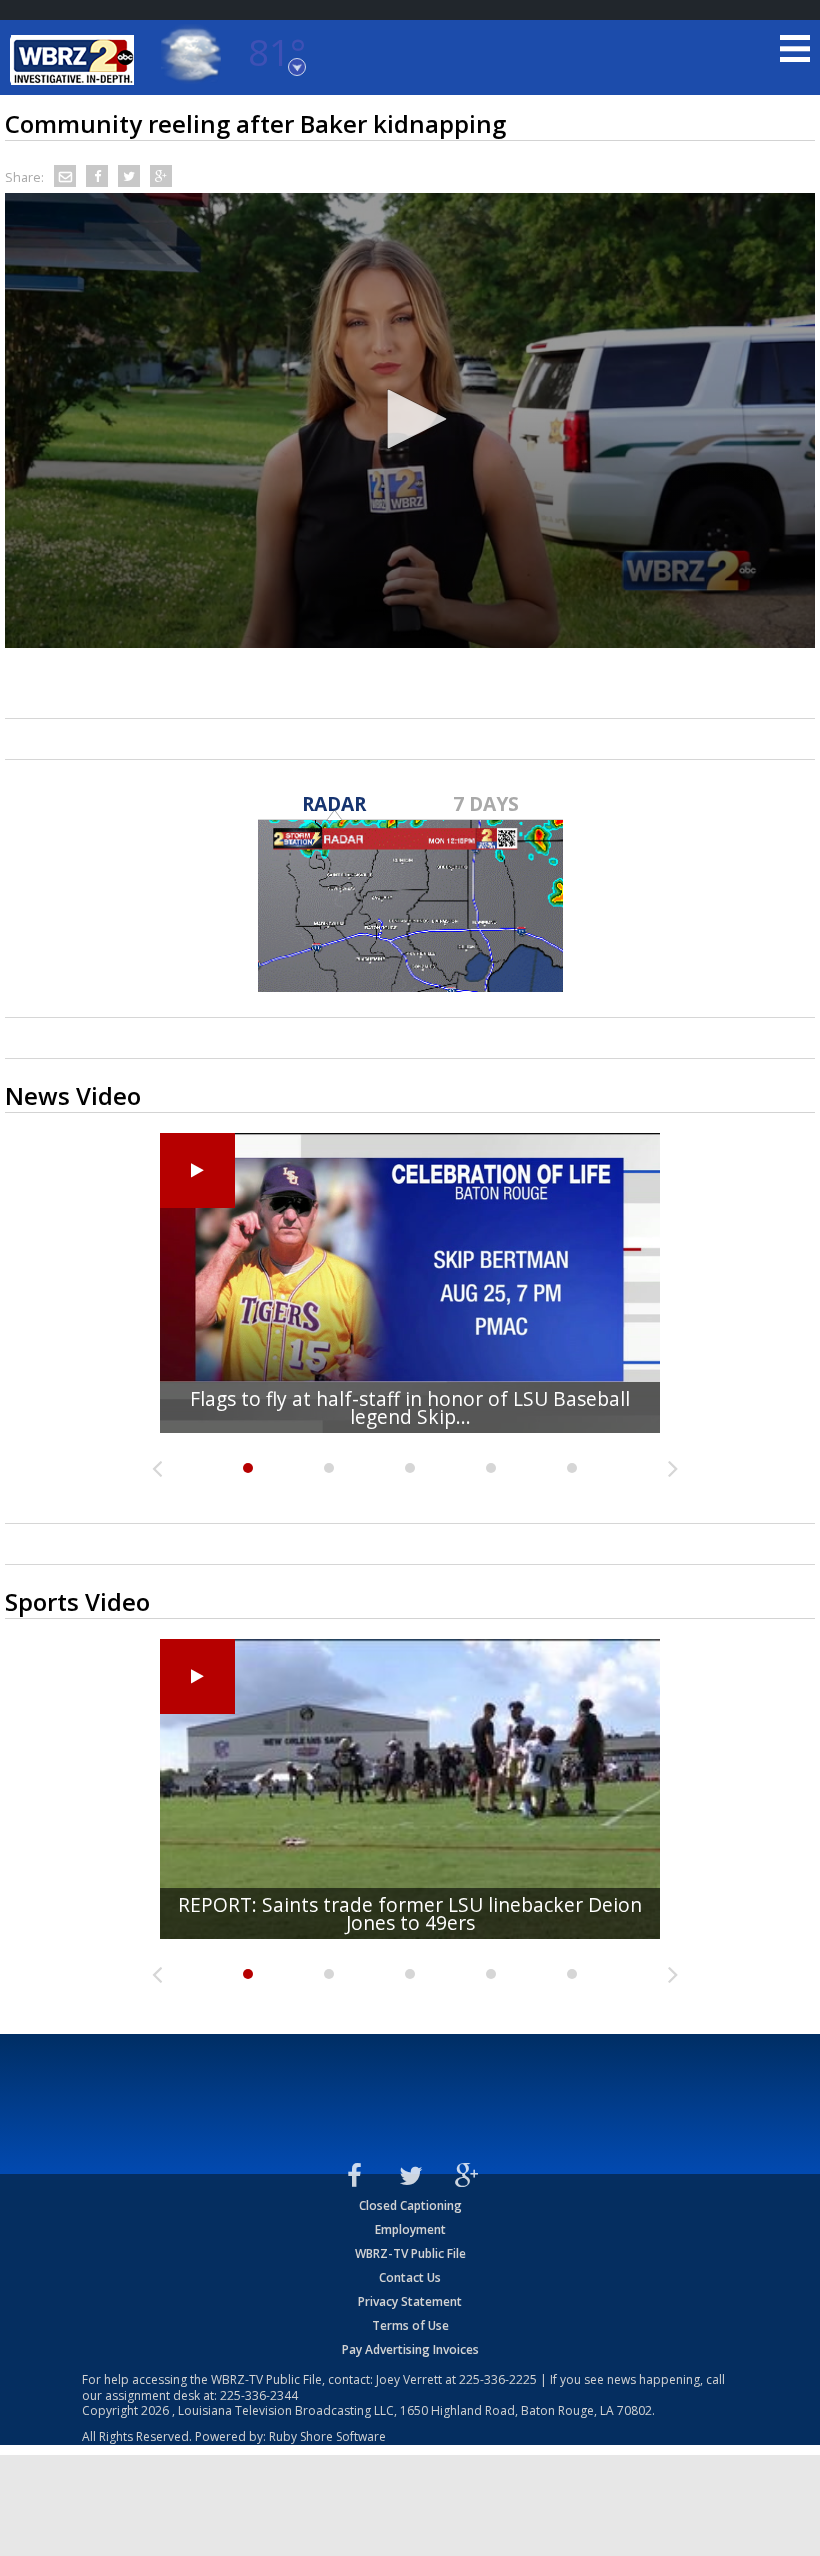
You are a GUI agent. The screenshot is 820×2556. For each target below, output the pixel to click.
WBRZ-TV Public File (410, 2253)
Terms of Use (410, 2325)
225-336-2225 (498, 2379)
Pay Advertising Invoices (410, 2349)
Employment (410, 2229)
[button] (410, 419)
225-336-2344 (259, 2395)
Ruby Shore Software (327, 2436)
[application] (410, 421)
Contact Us (410, 2277)
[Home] (75, 60)
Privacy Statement (410, 2301)
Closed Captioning (410, 2205)
